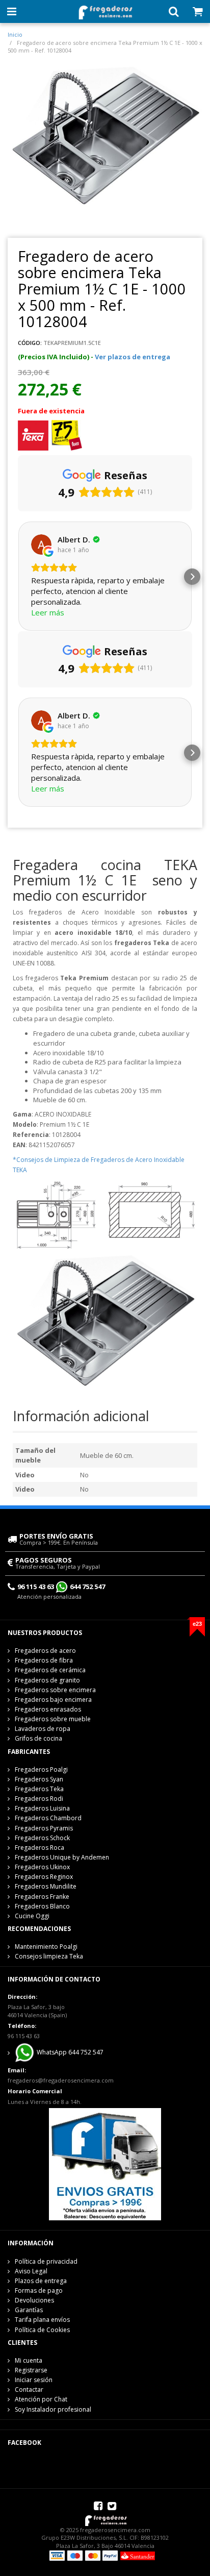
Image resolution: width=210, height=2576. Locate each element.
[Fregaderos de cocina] (105, 10)
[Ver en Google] (41, 544)
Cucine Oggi (32, 1916)
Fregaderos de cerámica (50, 1670)
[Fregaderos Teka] (33, 435)
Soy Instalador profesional (53, 2409)
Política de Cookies (42, 2330)
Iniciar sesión (34, 2380)
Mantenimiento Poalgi (46, 1947)
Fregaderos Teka (39, 1789)
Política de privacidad (46, 2261)
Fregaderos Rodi (39, 1799)
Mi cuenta (29, 2360)
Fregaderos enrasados (48, 1709)
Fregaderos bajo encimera (53, 1700)
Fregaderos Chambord (48, 1818)
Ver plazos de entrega (133, 357)
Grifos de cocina (38, 1738)
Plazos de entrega (41, 2281)
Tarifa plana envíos (42, 2320)
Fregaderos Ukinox (42, 1867)
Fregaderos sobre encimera (55, 1690)
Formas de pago (39, 2290)
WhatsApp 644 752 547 (69, 2053)
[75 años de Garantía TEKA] (67, 435)
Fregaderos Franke (42, 1897)
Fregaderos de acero (45, 1651)
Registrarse (31, 2370)
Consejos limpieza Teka (49, 1956)
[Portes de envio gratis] (105, 2164)
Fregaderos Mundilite (46, 1886)
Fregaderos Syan (39, 1779)
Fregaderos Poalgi (41, 1769)
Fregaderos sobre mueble (53, 1719)
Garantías (29, 2310)
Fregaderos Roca (40, 1848)
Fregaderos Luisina (42, 1808)
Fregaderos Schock (42, 1838)
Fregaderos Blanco (42, 1906)
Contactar (29, 2389)
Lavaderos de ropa (43, 1729)
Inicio (15, 34)
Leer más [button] (48, 612)
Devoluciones (34, 2300)
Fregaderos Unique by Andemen (62, 1857)
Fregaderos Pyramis (44, 1828)
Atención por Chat (41, 2399)
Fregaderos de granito (47, 1680)
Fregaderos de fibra (44, 1660)
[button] (18, 577)
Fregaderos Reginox (44, 1877)
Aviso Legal (31, 2271)
